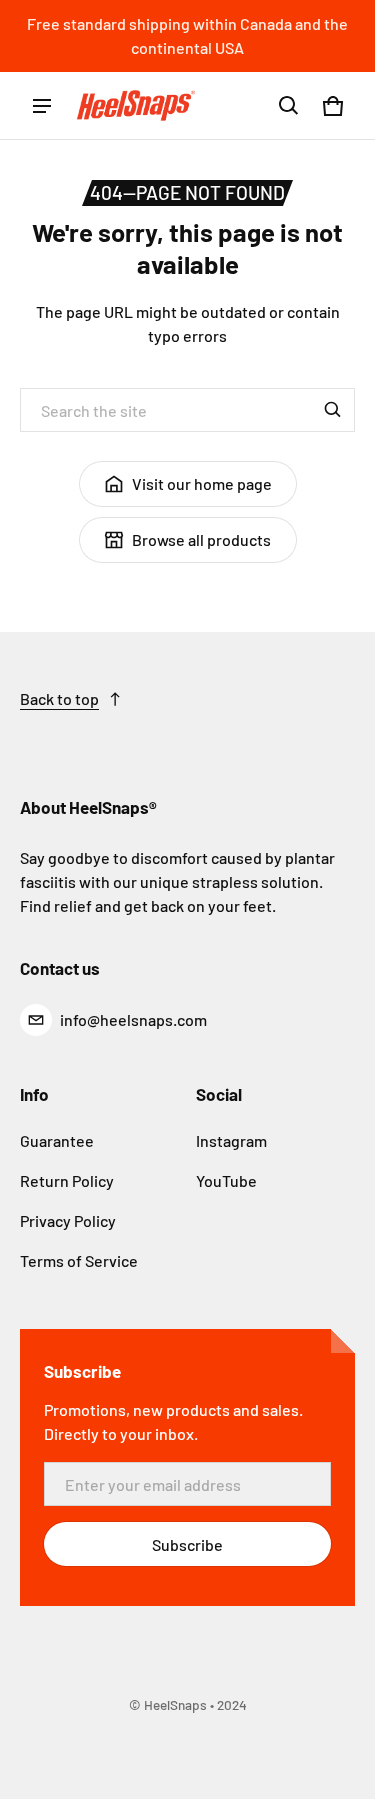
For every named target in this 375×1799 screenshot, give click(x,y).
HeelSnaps (175, 1704)
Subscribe (187, 1544)
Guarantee (57, 1140)
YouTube (226, 1180)
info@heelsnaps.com (133, 1019)
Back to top (59, 698)
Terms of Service (79, 1260)
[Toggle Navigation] (42, 106)
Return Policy (67, 1180)
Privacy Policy (68, 1220)
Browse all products (201, 539)
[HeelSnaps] (136, 106)
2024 (232, 1704)
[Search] (333, 410)
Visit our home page (202, 483)
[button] (289, 106)
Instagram (231, 1140)
